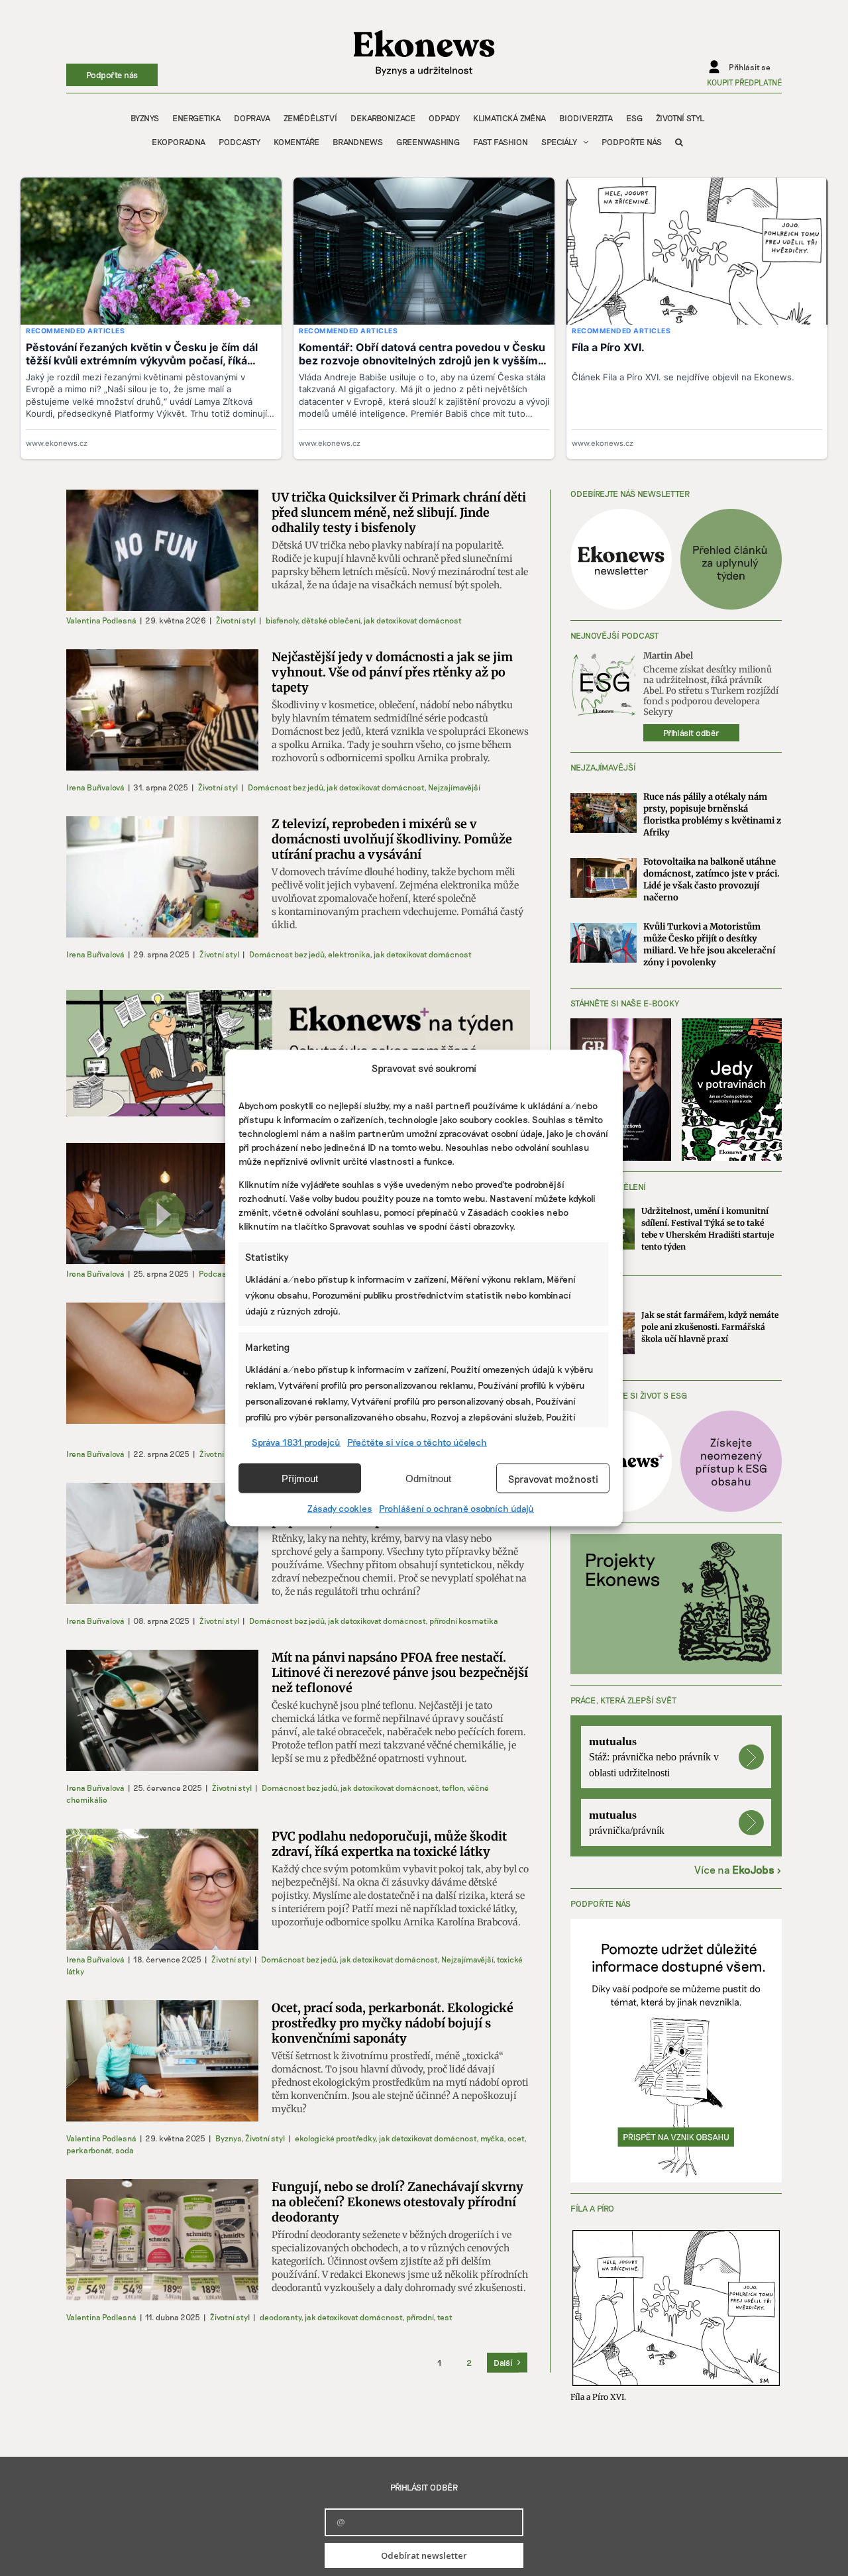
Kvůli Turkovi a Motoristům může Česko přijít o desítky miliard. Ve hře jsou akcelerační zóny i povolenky (709, 944)
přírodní (420, 2317)
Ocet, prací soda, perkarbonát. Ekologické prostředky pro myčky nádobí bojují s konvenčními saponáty (393, 2023)
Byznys (228, 2138)
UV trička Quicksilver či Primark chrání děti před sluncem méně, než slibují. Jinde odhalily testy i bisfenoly (399, 512)
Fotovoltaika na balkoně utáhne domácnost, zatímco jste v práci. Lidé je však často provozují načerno (712, 880)
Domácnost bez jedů (285, 787)
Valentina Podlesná (101, 620)
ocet (516, 2138)
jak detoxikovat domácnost (413, 620)
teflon (452, 1788)
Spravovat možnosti (553, 1478)
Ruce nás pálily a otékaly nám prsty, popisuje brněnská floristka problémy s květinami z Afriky (712, 815)
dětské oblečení (331, 620)
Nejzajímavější (454, 787)
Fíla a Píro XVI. (598, 2397)
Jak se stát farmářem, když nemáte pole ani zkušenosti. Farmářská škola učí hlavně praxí (710, 1327)
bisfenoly (282, 620)
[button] (679, 142)
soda (125, 2150)
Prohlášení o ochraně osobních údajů (456, 1508)
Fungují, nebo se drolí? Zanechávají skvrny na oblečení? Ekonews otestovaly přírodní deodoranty (397, 2202)
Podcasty (216, 1273)
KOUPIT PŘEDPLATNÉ (744, 82)
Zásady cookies (340, 1508)
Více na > (738, 1869)
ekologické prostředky (335, 2138)
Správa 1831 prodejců (296, 1442)
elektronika (349, 954)
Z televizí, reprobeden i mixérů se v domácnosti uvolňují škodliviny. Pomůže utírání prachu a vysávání (392, 839)
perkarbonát (89, 2150)
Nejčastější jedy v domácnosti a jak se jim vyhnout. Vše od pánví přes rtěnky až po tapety (392, 672)
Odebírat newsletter (424, 2555)
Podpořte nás (112, 75)
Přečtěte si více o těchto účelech (417, 1442)
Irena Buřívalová (95, 787)
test (445, 2317)
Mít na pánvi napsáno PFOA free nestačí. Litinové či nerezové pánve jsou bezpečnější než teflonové (400, 1673)
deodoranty (280, 2317)
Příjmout (300, 1478)
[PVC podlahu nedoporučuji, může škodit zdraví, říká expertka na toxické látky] (162, 1889)
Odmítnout (428, 1478)
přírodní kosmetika (464, 1621)
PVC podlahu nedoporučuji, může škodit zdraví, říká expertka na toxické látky (389, 1844)
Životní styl (236, 620)
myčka (492, 2138)
